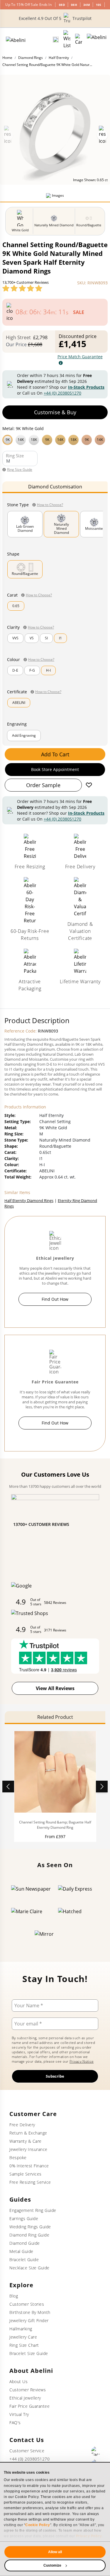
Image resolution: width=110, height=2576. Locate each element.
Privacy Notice (82, 2061)
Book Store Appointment (55, 769)
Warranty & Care (26, 2141)
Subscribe (55, 2076)
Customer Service (27, 2451)
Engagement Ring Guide (33, 2210)
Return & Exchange (28, 2133)
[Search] (56, 40)
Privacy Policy (89, 2536)
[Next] (102, 1787)
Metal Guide (21, 2251)
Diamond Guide (25, 2243)
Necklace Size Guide (29, 2268)
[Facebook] (96, 2451)
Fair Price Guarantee (29, 2406)
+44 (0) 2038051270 (62, 393)
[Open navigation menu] (97, 40)
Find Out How (55, 1299)
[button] (55, 439)
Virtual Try (19, 2414)
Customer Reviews (28, 2390)
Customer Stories (27, 2304)
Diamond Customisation (55, 487)
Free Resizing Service (30, 2182)
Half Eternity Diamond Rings (29, 1200)
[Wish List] (67, 40)
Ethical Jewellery (25, 2398)
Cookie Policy (38, 2525)
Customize (53, 2565)
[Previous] (8, 1787)
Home (7, 58)
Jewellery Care (23, 2337)
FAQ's (15, 2423)
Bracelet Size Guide (29, 2353)
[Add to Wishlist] (89, 785)
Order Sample (43, 785)
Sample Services (26, 2174)
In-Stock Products (86, 387)
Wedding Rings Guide (30, 2227)
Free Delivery (22, 2125)
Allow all (55, 2552)
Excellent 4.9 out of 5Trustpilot (55, 18)
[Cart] (79, 40)
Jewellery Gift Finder (29, 2321)
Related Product (55, 1717)
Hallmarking (21, 2329)
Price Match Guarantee (80, 357)
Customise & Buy (55, 412)
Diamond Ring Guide (29, 2235)
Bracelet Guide (24, 2260)
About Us (18, 2381)
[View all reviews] (22, 288)
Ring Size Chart (24, 2345)
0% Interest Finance (29, 2166)
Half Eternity (59, 58)
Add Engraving (24, 735)
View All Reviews (55, 1688)
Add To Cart (55, 754)
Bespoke (18, 2158)
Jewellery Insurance (28, 2149)
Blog (14, 2296)
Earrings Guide (24, 2218)
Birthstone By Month (30, 2312)
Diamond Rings (31, 58)
